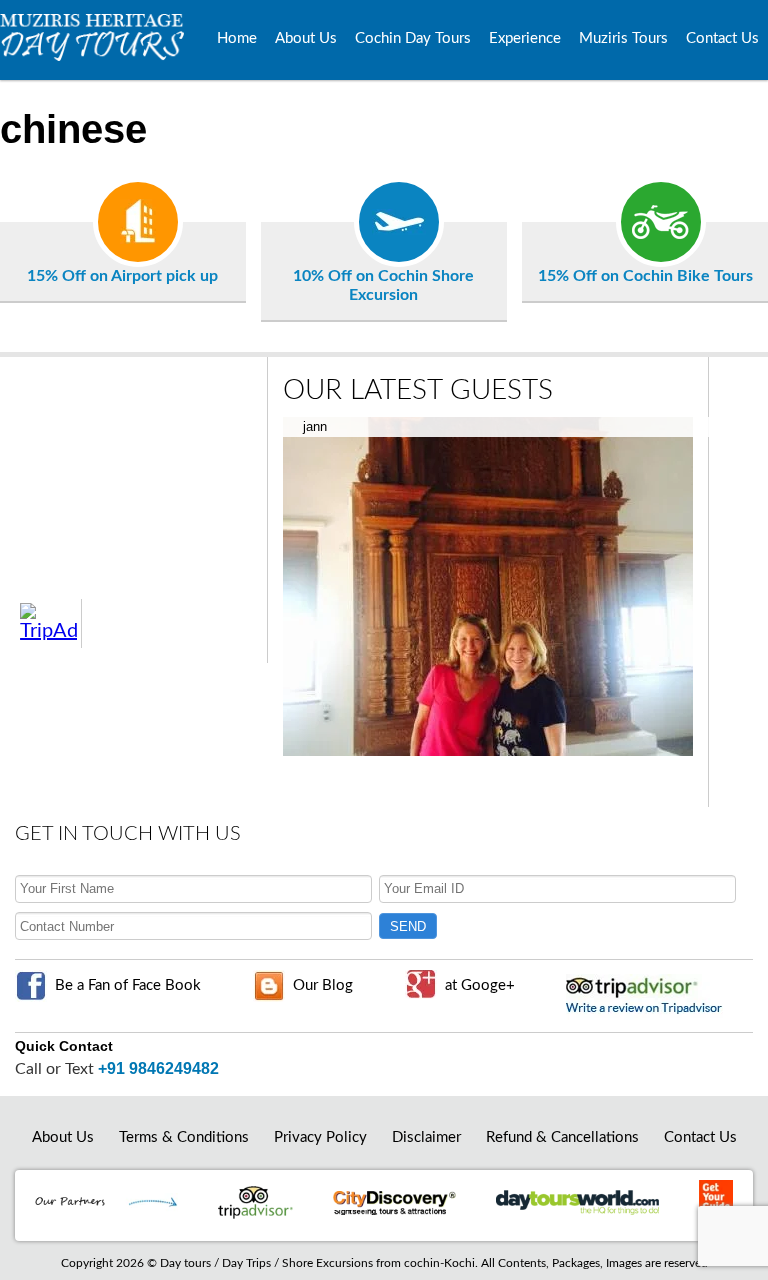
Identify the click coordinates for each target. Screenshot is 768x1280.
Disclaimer (426, 1137)
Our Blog (323, 985)
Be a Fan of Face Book (128, 985)
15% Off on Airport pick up (122, 276)
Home (237, 38)
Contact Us (722, 38)
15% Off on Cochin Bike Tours (645, 276)
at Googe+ (480, 985)
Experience (525, 38)
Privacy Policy (320, 1137)
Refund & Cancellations (562, 1137)
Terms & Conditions (184, 1137)
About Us (306, 38)
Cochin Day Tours (413, 38)
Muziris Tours (623, 38)
